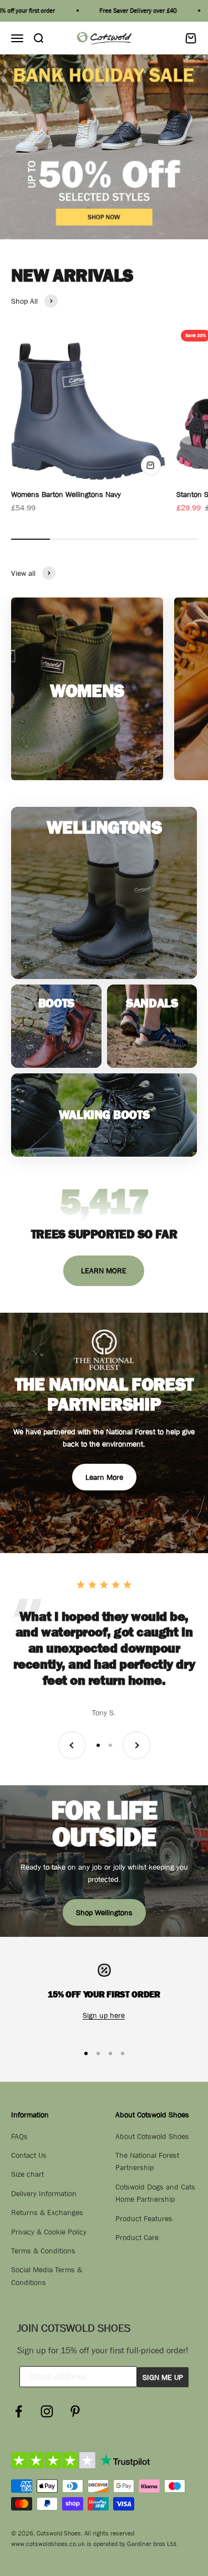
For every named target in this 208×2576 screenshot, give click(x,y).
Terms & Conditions (43, 2251)
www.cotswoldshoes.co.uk (48, 2544)
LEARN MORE (104, 1271)
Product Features (144, 2218)
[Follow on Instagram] (47, 2411)
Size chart (27, 2174)
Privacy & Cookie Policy (49, 2232)
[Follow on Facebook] (19, 2411)
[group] (104, 147)
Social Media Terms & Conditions (47, 2276)
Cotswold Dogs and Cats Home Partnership (155, 2193)
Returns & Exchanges (47, 2212)
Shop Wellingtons (104, 1912)
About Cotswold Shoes (152, 2136)
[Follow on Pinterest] (75, 2411)
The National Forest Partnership (147, 2161)
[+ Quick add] (151, 465)
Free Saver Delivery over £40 (126, 11)
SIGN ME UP (163, 2377)
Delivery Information (44, 2193)
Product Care (137, 2237)
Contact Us (29, 2155)
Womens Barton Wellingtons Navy (66, 494)
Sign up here (104, 2015)
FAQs (19, 2136)
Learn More (104, 1477)
